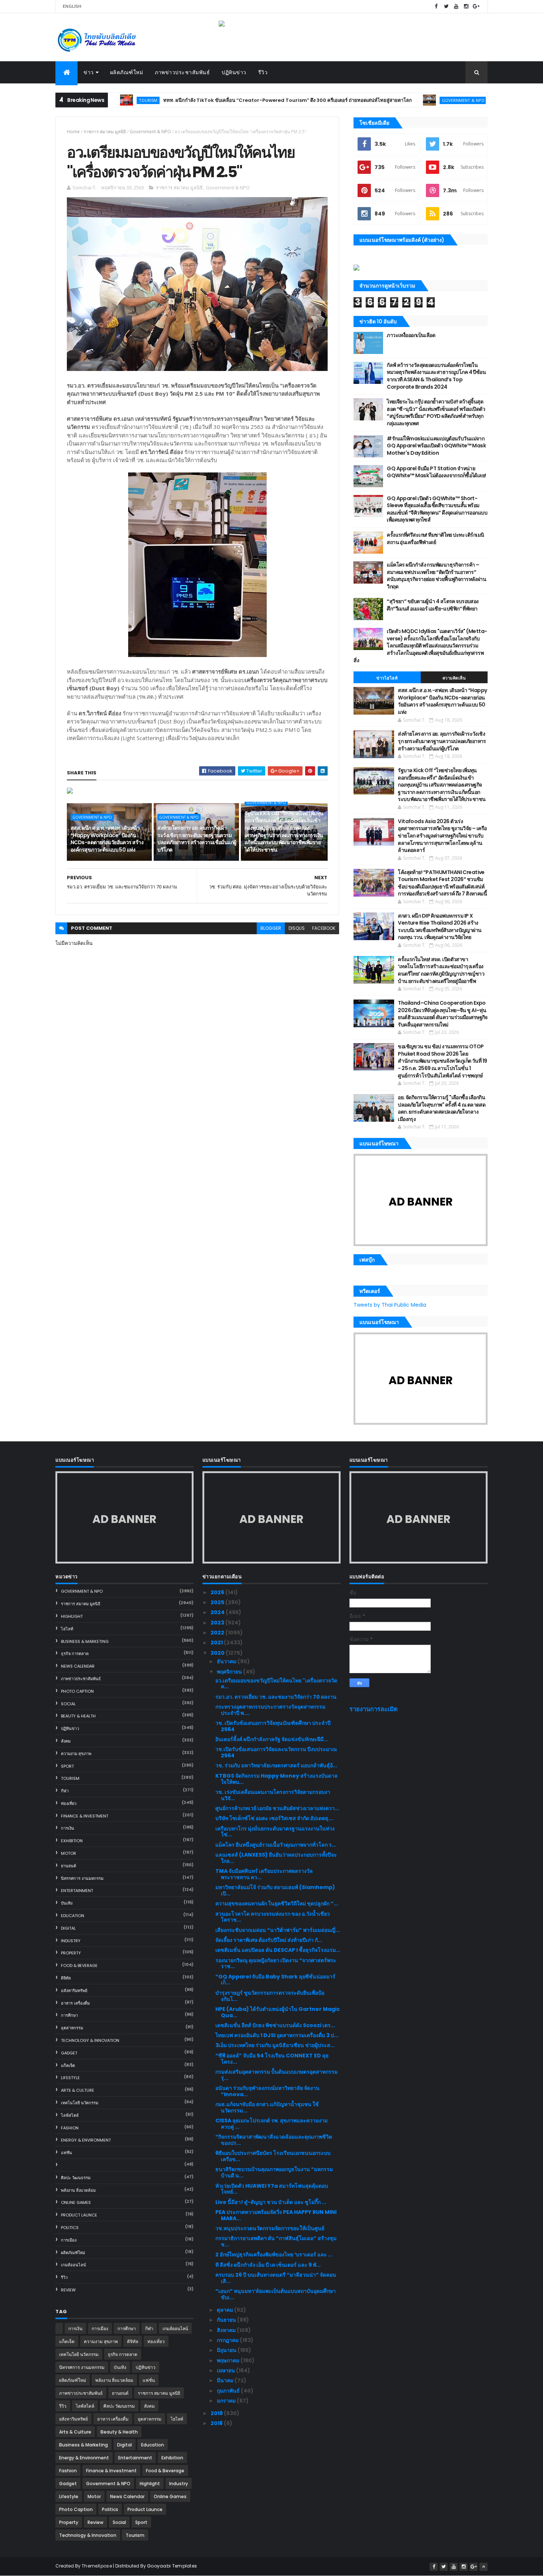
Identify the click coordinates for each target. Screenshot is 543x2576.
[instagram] (466, 6)
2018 (217, 2423)
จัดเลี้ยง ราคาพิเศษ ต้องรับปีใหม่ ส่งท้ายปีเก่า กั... (269, 1940)
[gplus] (476, 6)
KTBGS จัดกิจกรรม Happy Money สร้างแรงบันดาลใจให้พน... (276, 1779)
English (72, 6)
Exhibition (72, 1841)
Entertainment (77, 1891)
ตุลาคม (226, 2310)
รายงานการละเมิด (374, 1709)
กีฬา (65, 1791)
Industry (71, 1941)
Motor (69, 1853)
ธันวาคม (227, 1661)
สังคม (66, 1741)
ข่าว (89, 72)
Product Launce (79, 2215)
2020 (218, 1653)
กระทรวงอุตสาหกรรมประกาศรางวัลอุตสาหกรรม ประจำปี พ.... (270, 1710)
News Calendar (78, 1666)
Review (68, 2290)
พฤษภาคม (229, 2360)
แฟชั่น (66, 2153)
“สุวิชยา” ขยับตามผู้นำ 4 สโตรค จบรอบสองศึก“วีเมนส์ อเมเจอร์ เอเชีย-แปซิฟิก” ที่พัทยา (433, 605)
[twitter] (446, 6)
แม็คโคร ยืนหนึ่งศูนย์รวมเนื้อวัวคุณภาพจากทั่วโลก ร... (276, 1845)
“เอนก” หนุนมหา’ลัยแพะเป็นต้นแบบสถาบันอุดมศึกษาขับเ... (276, 2294)
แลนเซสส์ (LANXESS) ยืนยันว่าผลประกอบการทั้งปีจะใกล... (276, 1858)
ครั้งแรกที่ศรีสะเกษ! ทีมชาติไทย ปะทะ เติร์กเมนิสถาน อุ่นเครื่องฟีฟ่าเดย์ (435, 539)
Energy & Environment (86, 2140)
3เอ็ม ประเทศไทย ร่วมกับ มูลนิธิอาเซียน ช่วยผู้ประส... (275, 2045)
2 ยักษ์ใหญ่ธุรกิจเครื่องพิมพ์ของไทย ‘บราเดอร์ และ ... (274, 2255)
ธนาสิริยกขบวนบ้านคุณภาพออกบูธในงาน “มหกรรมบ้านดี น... (274, 2172)
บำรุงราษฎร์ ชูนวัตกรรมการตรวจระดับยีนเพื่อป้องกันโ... (270, 1996)
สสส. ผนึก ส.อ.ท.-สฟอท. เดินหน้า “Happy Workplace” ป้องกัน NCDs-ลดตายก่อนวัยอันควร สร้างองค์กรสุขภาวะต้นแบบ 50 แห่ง (107, 839)
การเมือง (69, 2240)
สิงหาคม (227, 2330)
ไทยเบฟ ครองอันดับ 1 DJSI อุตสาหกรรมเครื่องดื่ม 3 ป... (277, 2035)
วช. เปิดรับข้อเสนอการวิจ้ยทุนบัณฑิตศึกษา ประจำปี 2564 (273, 1726)
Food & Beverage (79, 1965)
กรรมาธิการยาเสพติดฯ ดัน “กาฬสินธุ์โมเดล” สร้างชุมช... (276, 2241)
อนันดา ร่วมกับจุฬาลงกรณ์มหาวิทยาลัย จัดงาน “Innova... (267, 2091)
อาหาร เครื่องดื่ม (75, 2003)
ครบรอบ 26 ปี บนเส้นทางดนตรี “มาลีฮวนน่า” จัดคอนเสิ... (276, 2278)
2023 (218, 1623)
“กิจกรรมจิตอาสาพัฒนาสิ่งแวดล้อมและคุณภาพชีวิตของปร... (274, 2140)
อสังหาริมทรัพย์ (74, 1991)
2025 (218, 1602)
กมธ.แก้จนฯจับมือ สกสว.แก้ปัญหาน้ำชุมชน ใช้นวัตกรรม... (267, 2107)
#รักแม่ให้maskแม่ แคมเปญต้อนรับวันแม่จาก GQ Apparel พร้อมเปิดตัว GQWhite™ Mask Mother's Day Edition (436, 446)
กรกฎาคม (228, 2340)
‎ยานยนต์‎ (69, 1866)
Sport (67, 1766)
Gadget (69, 2053)
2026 (218, 1592)
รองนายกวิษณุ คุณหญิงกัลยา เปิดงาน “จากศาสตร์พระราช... (276, 1963)
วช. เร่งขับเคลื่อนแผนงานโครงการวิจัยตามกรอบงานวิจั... (273, 1795)
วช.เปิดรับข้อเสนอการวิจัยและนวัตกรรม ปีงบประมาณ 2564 (276, 1752)
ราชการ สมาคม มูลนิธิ (105, 132)
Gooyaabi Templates (172, 2566)
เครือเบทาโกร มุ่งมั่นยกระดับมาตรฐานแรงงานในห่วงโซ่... (275, 1832)
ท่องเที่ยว (69, 1803)
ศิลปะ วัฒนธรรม (76, 2178)
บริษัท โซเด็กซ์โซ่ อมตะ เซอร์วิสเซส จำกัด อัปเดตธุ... (274, 1818)
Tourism (70, 1778)
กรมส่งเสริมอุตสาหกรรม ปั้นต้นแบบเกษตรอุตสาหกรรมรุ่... (276, 2075)
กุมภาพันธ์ (229, 2391)
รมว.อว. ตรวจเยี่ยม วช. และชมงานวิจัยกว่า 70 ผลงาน (276, 1697)
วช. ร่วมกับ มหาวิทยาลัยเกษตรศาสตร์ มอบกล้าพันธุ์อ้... (276, 1765)
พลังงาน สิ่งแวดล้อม (78, 2190)
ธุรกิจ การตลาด (75, 1654)
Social (68, 1704)
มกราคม (227, 2401)
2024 (218, 1612)
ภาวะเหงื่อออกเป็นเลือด (411, 335)
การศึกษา (69, 2015)
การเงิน (68, 1828)
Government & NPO (400, 100)
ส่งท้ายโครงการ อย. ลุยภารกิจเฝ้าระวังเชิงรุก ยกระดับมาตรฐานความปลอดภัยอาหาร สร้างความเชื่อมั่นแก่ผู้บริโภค (197, 839)
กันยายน (227, 2320)
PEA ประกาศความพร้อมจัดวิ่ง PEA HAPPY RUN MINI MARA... (276, 2215)
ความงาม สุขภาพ (76, 1754)
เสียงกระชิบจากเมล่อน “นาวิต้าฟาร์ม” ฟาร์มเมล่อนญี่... (278, 1930)
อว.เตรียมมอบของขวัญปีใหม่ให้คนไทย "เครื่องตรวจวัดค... (276, 1684)
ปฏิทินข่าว (234, 72)
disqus (297, 928)
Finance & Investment (85, 1816)
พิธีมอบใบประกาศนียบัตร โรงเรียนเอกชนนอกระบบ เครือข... (273, 2156)
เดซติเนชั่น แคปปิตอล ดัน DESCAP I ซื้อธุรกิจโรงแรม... (278, 1950)
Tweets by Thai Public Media (390, 1305)
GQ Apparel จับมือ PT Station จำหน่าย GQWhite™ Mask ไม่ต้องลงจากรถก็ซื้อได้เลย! (436, 472)
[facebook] (436, 6)
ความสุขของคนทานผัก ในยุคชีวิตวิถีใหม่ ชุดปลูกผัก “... (277, 1903)
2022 (218, 1633)
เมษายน (226, 2370)
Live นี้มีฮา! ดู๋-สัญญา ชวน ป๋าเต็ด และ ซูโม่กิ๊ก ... (271, 2202)
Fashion (70, 2128)
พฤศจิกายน (230, 1672)
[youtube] (456, 6)
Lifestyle (70, 2078)
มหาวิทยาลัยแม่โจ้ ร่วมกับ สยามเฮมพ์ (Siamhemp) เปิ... (275, 1890)
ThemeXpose (97, 2566)
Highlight (72, 1616)
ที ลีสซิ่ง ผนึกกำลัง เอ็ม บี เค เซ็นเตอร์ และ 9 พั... (268, 2265)
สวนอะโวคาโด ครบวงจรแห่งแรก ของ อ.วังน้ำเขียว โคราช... (273, 1917)
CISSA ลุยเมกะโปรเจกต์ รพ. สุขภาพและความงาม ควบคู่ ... (271, 2124)
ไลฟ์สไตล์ (70, 2115)
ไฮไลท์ (67, 1629)
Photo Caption (77, 1691)
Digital (68, 1928)
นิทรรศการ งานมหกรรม (82, 1878)
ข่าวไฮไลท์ (387, 678)
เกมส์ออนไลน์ (74, 2265)
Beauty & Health (78, 1716)
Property (71, 1953)
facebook (324, 928)
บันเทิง (67, 1903)
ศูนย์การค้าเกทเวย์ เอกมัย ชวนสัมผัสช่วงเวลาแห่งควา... (277, 1808)
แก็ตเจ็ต (68, 2066)
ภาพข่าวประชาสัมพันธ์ (182, 72)
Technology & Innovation (90, 2040)
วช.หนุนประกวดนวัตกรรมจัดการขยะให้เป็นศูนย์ (270, 2228)
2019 (217, 2413)
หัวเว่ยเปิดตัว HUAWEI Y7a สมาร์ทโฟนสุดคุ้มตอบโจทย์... (272, 2189)
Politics (70, 2228)
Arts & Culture (78, 2090)
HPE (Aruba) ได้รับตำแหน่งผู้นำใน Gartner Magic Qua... (278, 2012)
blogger (271, 928)
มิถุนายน (227, 2350)
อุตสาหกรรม (72, 2028)
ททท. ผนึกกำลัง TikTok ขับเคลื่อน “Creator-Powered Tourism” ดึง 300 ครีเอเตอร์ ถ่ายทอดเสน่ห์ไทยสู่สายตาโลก (225, 100)
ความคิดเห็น (454, 678)
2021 (217, 1643)
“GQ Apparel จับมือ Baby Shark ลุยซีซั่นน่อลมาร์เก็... (275, 1980)
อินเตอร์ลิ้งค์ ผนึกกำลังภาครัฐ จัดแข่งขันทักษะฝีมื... (272, 1739)
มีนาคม (226, 2380)
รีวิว (263, 72)
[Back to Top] (484, 2567)
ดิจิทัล (66, 1978)
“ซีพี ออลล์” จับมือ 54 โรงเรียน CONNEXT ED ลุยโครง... (272, 2059)
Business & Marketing (85, 1641)
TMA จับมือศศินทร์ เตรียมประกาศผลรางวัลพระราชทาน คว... (264, 1874)
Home (73, 132)
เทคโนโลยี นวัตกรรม (80, 2103)
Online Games (76, 2202)
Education (73, 1916)
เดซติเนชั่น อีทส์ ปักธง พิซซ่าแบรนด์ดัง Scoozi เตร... (275, 2025)
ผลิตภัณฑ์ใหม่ (127, 72)
